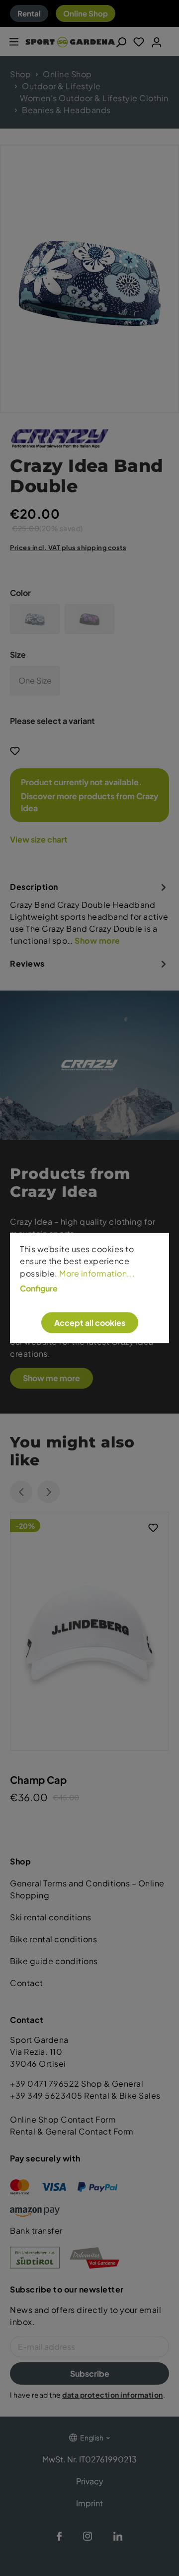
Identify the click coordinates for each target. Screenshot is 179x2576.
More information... (97, 1273)
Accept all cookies (90, 1322)
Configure (39, 1288)
